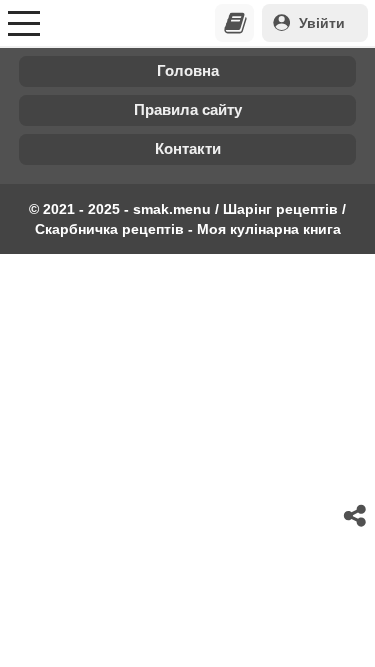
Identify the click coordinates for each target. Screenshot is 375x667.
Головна (188, 70)
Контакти (188, 148)
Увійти (322, 23)
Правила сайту (188, 109)
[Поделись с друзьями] (356, 516)
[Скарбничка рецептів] (235, 23)
